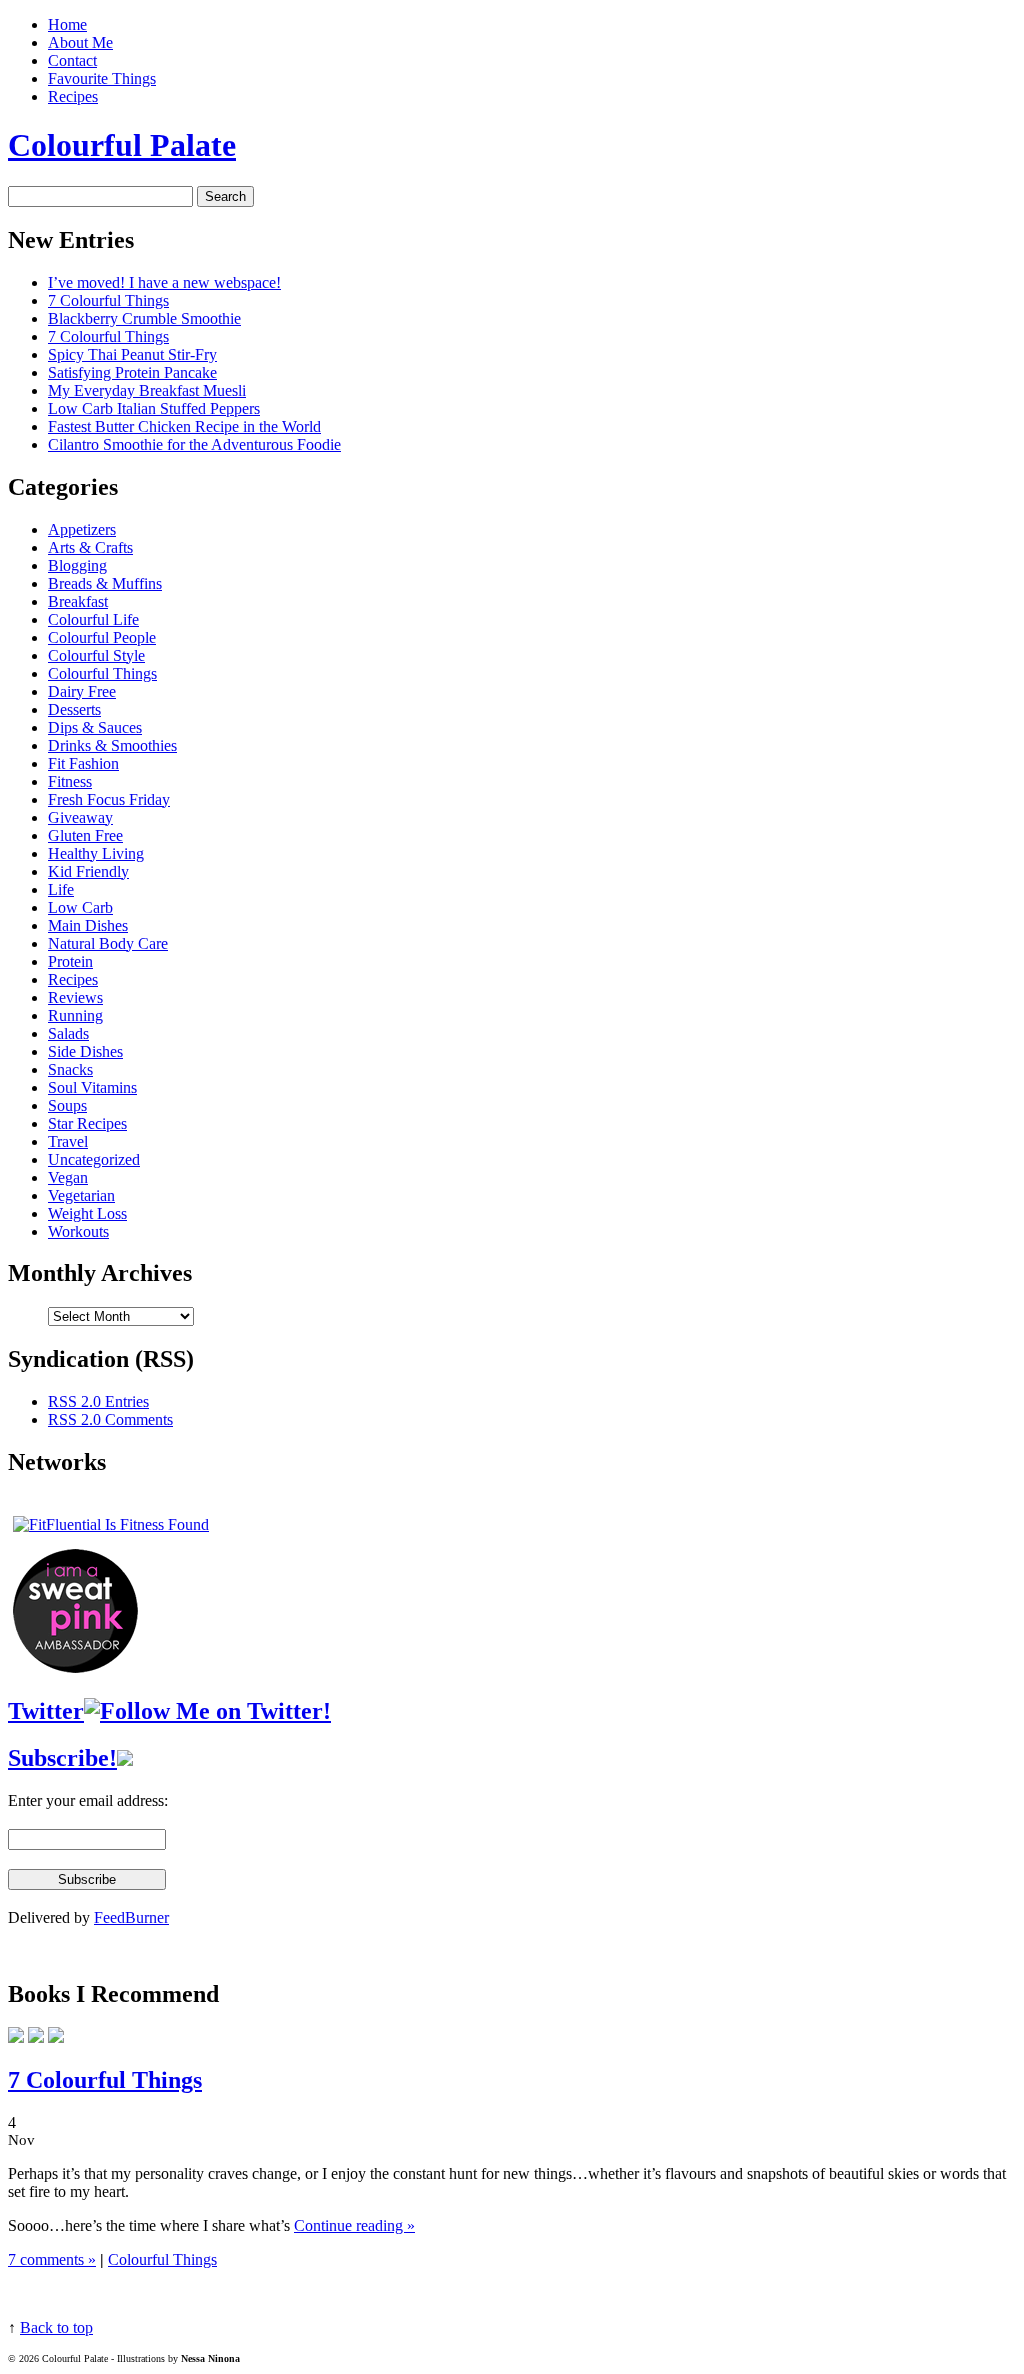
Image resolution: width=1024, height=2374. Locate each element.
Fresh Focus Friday (109, 799)
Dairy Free (82, 691)
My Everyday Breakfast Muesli (147, 390)
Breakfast (78, 601)
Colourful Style (96, 655)
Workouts (78, 1231)
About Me (80, 42)
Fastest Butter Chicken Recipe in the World (184, 426)
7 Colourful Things (108, 300)
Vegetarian (81, 1195)
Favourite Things (102, 78)
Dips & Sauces (95, 727)
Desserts (74, 709)
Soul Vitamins (92, 1087)
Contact (72, 60)
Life (61, 889)
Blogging (77, 565)
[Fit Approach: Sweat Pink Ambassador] (75, 1667)
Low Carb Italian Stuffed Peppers (154, 408)
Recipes (73, 96)
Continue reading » (354, 2225)
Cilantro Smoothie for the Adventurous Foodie (194, 444)
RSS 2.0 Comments (110, 1419)
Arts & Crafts (90, 547)
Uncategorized (94, 1159)
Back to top (56, 2327)
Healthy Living (96, 853)
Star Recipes (87, 1123)
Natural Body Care (108, 943)
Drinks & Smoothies (112, 745)
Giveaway (80, 817)
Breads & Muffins (105, 583)
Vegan (68, 1177)
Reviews (75, 997)
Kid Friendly (88, 871)
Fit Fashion (83, 763)
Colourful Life (93, 619)
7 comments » (52, 2259)
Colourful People (102, 637)
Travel (68, 1141)
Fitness (70, 781)
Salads (68, 1033)
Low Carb (80, 907)
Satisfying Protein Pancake (132, 372)
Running (75, 1015)
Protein (70, 961)
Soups (67, 1105)
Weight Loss (87, 1213)
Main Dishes (88, 925)
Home (67, 24)
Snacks (70, 1069)
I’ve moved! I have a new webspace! (164, 282)
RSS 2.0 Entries (98, 1401)
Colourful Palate (122, 145)
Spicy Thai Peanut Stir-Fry (132, 354)
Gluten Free (85, 835)
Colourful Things (102, 673)
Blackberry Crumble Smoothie (144, 318)
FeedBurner (131, 1917)
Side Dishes (85, 1051)
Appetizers (82, 529)
